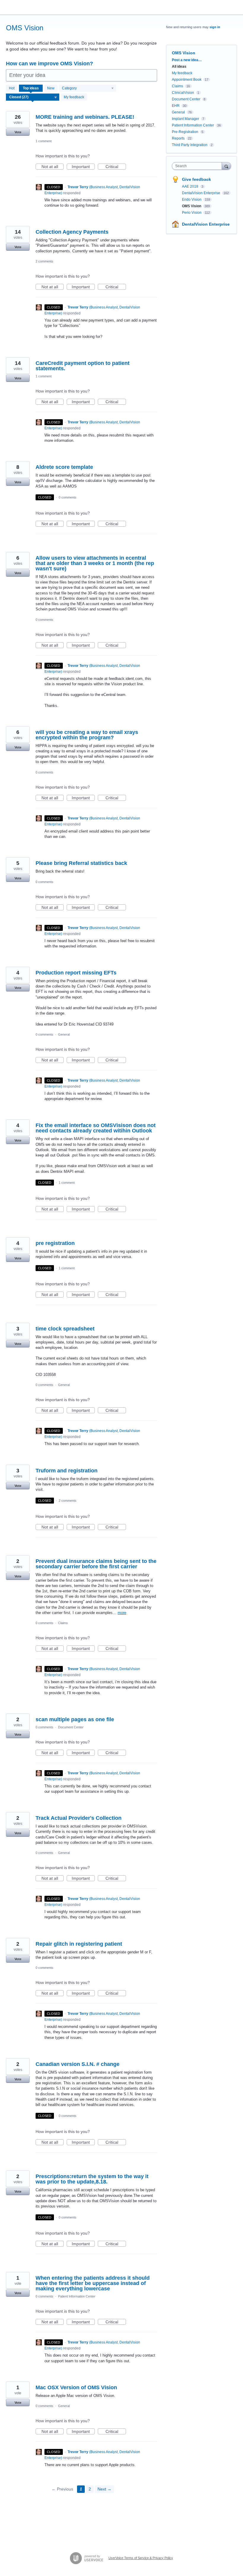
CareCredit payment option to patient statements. (83, 366)
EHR (176, 106)
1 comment (44, 141)
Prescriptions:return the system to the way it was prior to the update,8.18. (92, 2179)
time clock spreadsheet (65, 1329)
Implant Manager (186, 119)
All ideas (179, 67)
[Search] (226, 166)
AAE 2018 (191, 186)
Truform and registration (67, 1471)
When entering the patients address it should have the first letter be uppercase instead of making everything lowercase (93, 2283)
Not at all (53, 167)
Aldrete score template (64, 467)
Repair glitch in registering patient (79, 1944)
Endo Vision (192, 200)
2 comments (44, 261)
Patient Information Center (77, 2296)
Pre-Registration (185, 132)
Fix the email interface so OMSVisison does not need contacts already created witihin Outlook (96, 1128)
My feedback (74, 97)
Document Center (71, 1727)
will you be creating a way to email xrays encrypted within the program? (87, 735)
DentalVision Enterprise (202, 193)
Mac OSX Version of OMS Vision (76, 2387)
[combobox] (198, 166)
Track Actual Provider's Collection (79, 1818)
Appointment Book (187, 80)
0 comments (68, 497)
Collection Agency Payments (72, 232)
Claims (63, 1623)
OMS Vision (192, 206)
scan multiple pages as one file (75, 1719)
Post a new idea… (187, 60)
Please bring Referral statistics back (81, 863)
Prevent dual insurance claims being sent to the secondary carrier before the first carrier (96, 1564)
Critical (116, 167)
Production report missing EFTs (76, 973)
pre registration (55, 1243)
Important (83, 167)
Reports (178, 138)
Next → (104, 2489)
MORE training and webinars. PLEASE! (85, 117)
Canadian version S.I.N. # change (77, 2064)
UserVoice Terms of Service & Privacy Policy (141, 2558)
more (122, 1613)
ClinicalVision (183, 93)
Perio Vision (192, 213)
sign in (215, 27)
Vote (18, 132)
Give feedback (196, 179)
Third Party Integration (190, 145)
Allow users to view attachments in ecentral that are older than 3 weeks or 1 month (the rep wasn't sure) (95, 563)
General (64, 1034)
